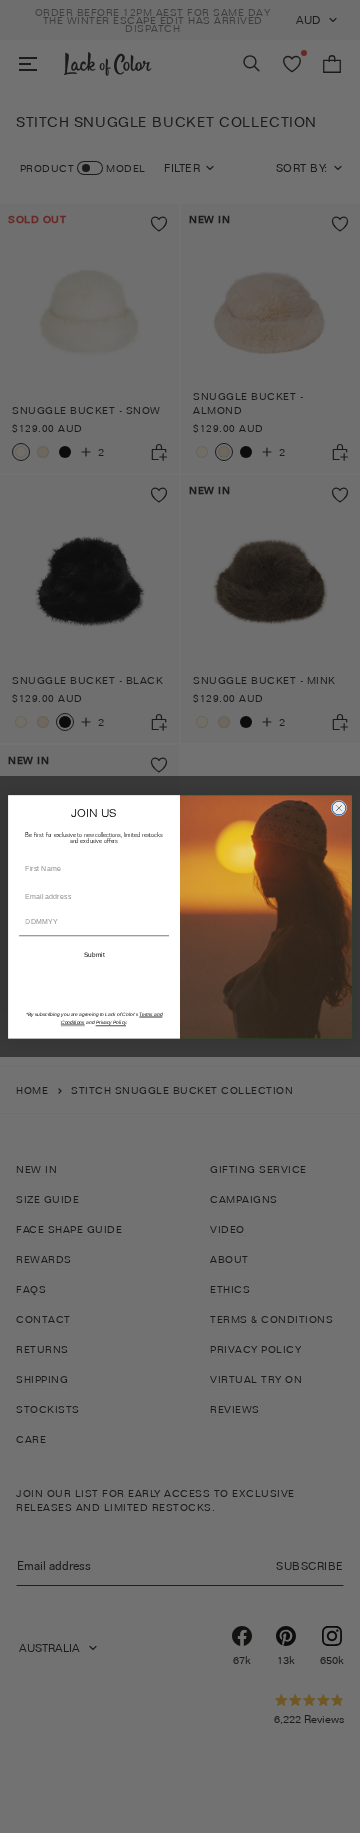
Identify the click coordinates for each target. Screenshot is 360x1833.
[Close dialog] (339, 808)
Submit (94, 954)
